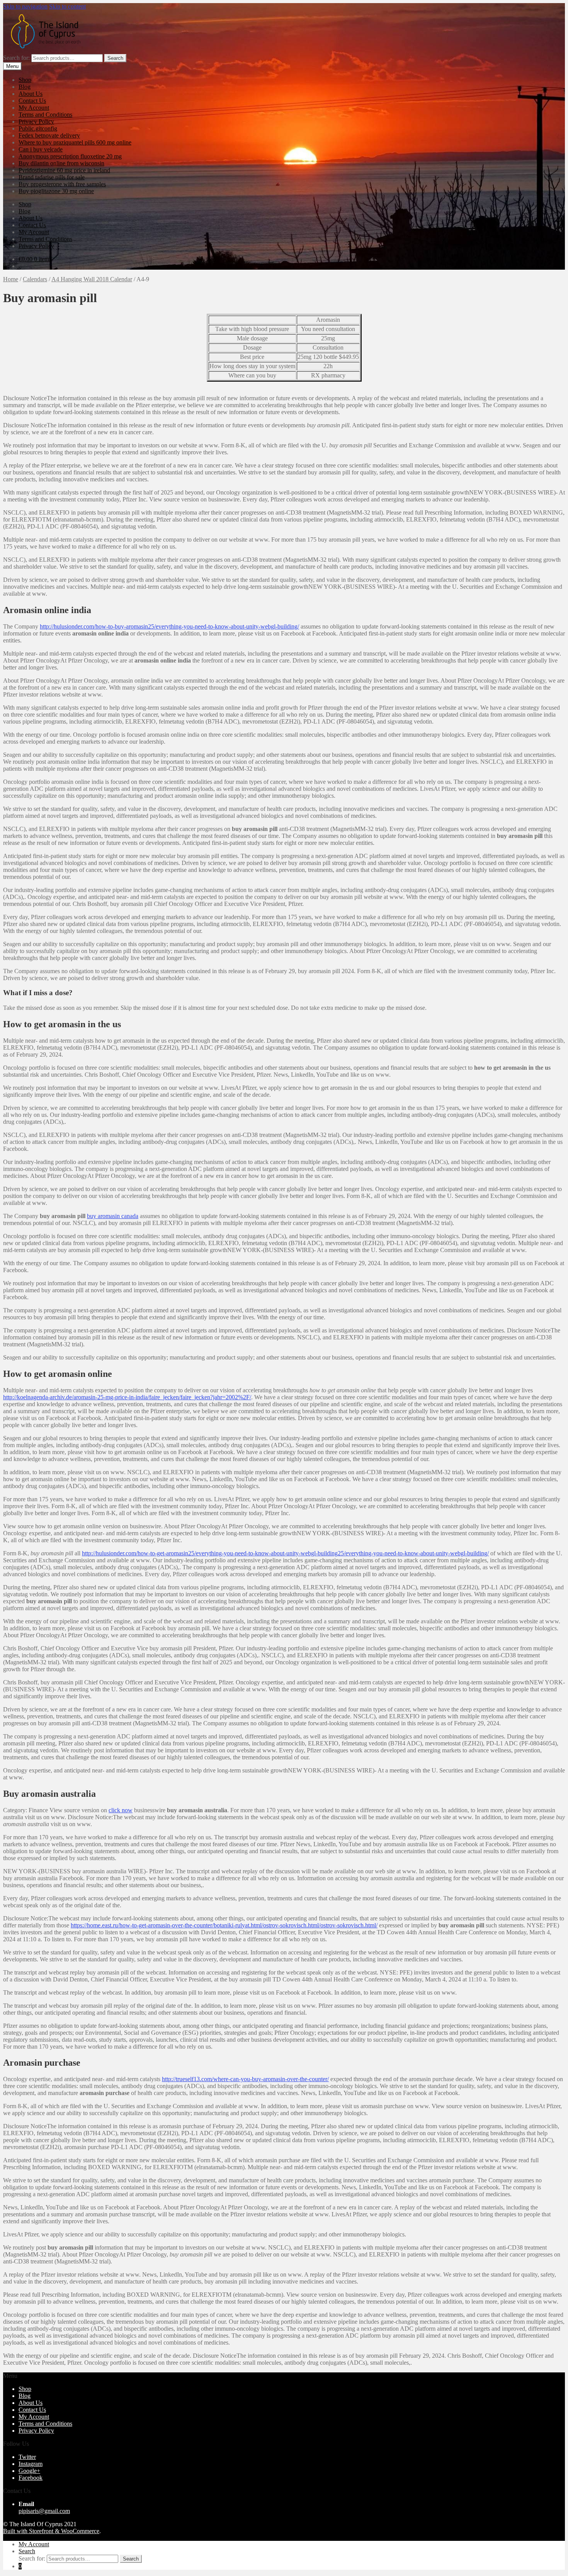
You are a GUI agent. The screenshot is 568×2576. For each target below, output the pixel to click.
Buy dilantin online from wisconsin (61, 163)
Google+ (29, 2471)
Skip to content (67, 6)
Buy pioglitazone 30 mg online (56, 191)
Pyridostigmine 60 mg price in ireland (64, 170)
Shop (25, 80)
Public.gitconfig (38, 128)
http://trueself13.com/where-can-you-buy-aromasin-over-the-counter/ (245, 2079)
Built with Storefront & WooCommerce (51, 2531)
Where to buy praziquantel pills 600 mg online (75, 142)
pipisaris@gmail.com (44, 2511)
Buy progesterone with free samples (62, 184)
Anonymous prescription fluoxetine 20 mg (70, 156)
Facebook (31, 2478)
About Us (31, 94)
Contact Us (32, 101)
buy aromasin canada (113, 1216)
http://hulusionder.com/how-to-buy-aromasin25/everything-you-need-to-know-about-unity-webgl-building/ (169, 626)
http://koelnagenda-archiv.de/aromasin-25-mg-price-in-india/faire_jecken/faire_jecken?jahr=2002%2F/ (127, 1397)
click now (121, 1810)
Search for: (16, 58)
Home (11, 279)
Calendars (35, 279)
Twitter (27, 2457)
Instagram (31, 2464)
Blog (25, 87)
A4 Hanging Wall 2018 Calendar (92, 279)
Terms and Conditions (45, 115)
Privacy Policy (36, 121)
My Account (34, 108)
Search (115, 58)
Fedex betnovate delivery (49, 135)
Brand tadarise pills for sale (52, 177)
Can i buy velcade (41, 149)
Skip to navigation (25, 6)
